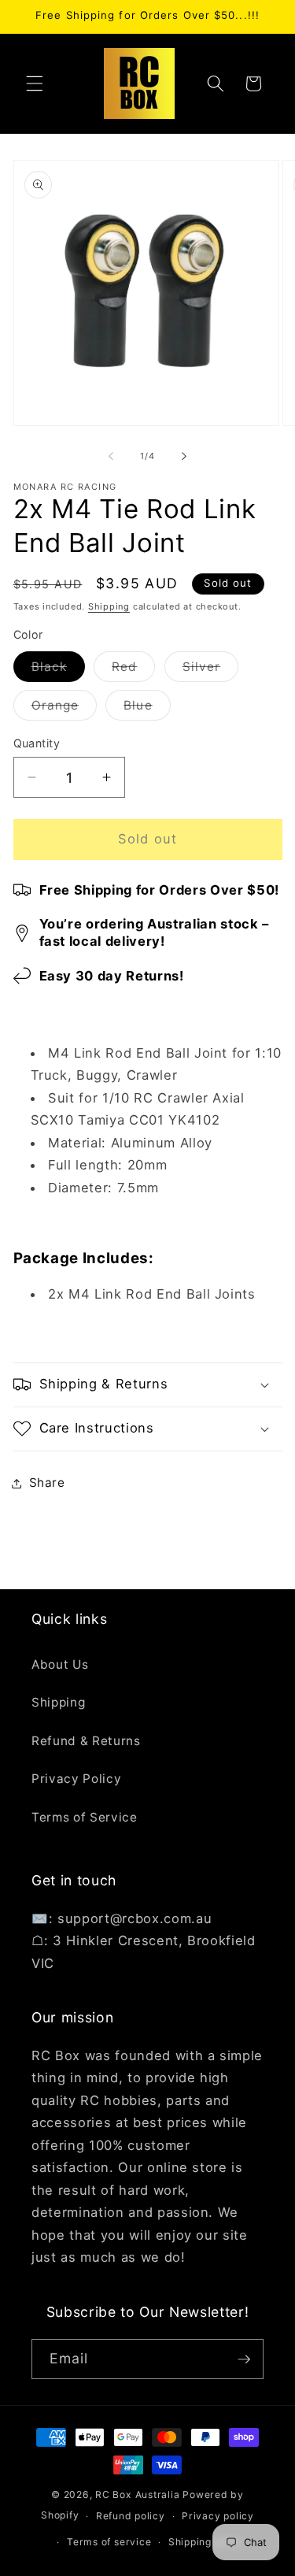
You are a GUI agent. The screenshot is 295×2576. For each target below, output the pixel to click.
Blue (147, 709)
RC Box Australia (137, 2494)
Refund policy (131, 2516)
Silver (211, 670)
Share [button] (47, 1483)
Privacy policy (218, 2516)
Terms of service (109, 2542)
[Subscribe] (244, 2359)
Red (133, 670)
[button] (35, 83)
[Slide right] (184, 456)
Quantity (37, 743)
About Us (60, 1664)
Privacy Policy (76, 1779)
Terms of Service (85, 1817)
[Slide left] (111, 456)
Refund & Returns (86, 1741)
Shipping (109, 606)
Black (59, 670)
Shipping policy (207, 2542)
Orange (65, 709)
